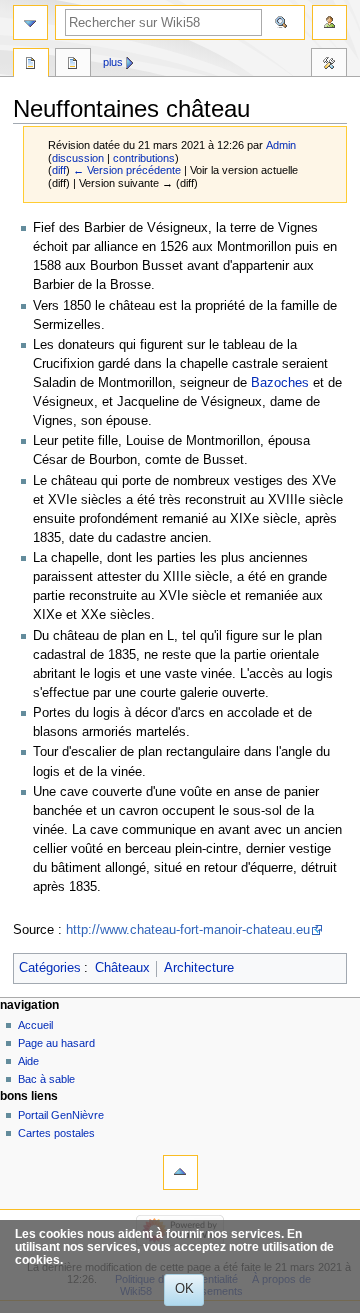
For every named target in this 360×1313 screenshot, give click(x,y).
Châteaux (122, 968)
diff (59, 170)
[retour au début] (180, 1172)
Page (31, 65)
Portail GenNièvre (61, 1115)
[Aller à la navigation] (30, 22)
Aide (28, 1061)
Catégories (50, 968)
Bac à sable (46, 1079)
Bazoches (280, 383)
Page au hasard (56, 1043)
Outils (329, 65)
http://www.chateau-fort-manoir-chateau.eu (188, 930)
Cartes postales (56, 1133)
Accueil (35, 1025)
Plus (113, 62)
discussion (78, 158)
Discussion (73, 65)
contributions (144, 158)
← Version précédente (127, 170)
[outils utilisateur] (329, 22)
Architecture (199, 968)
